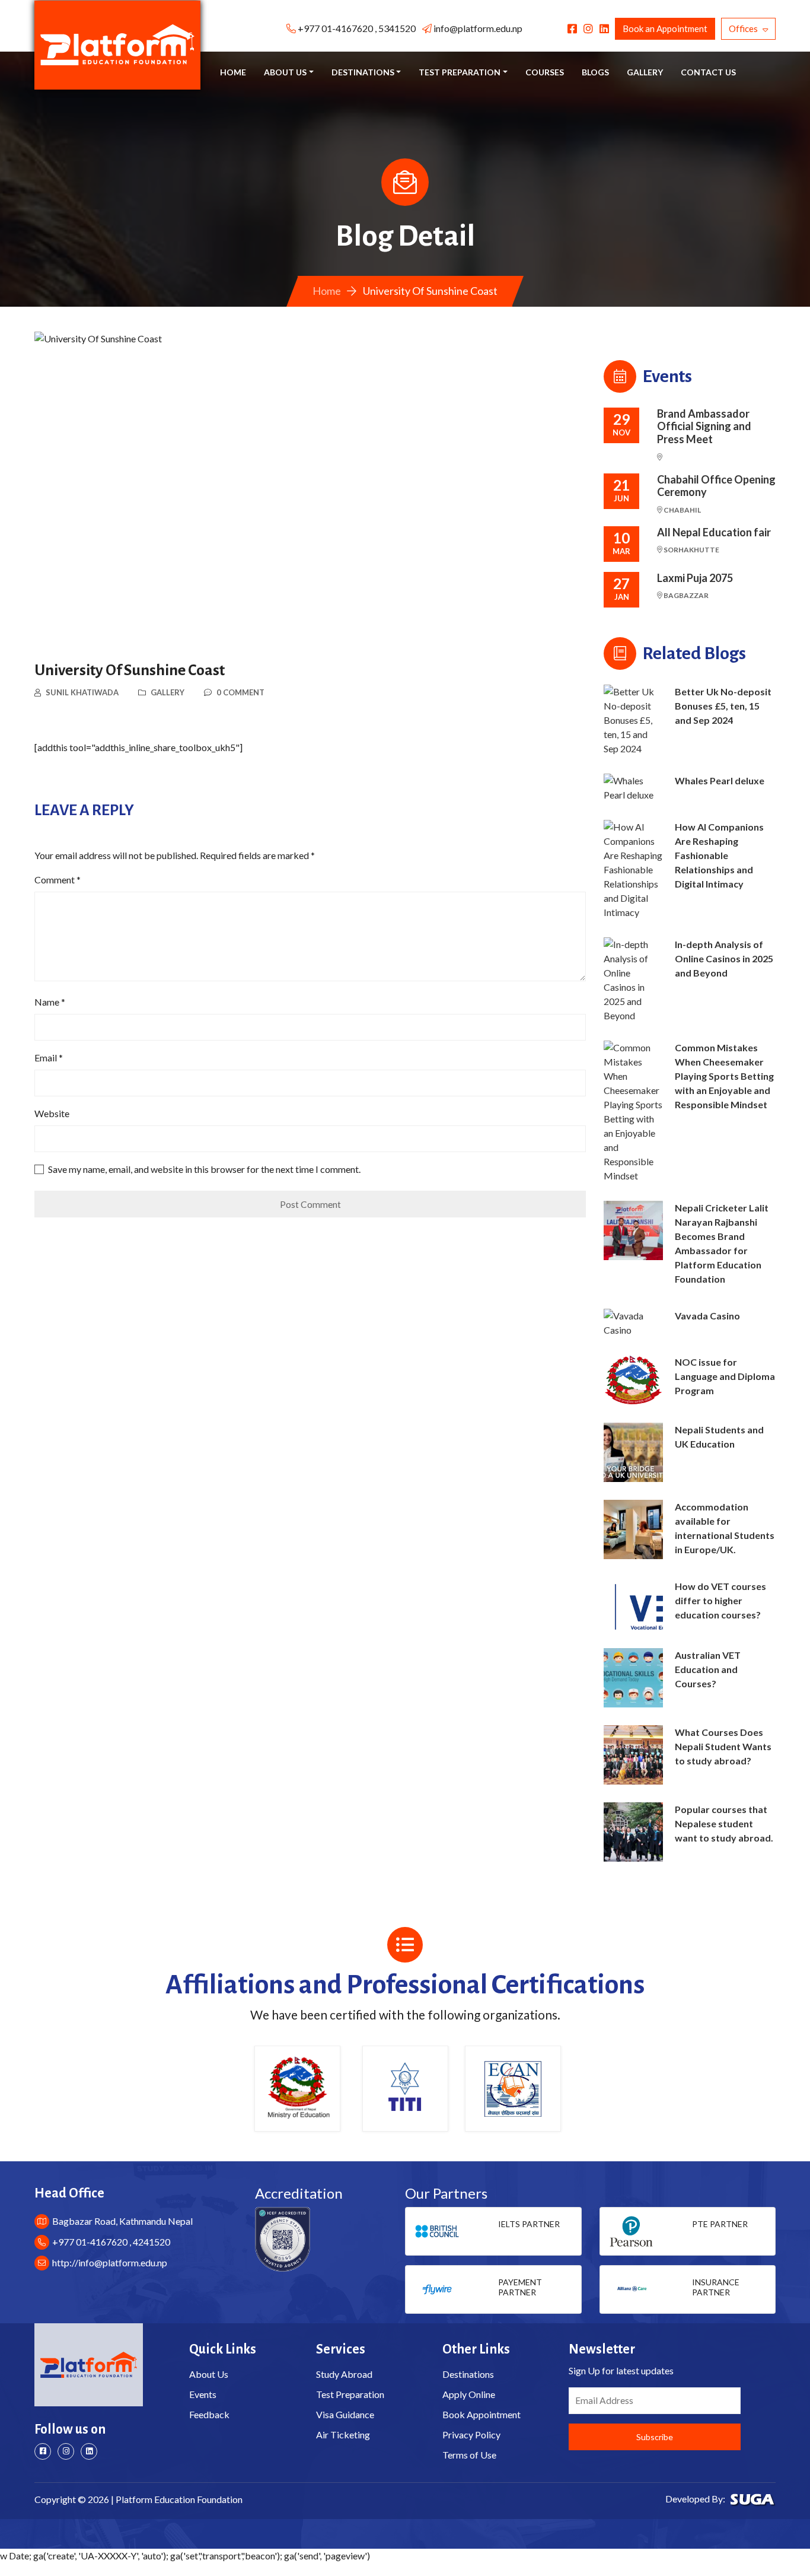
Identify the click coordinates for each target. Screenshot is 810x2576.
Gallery (645, 72)
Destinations (468, 2374)
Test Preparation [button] (460, 72)
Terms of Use (469, 2455)
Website (52, 1113)
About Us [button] (285, 72)
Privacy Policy (471, 2435)
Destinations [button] (363, 72)
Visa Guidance (345, 2414)
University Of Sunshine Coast (130, 670)
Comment (58, 880)
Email (49, 1058)
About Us (209, 2374)
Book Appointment (481, 2414)
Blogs (595, 72)
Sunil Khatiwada (82, 692)
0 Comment (240, 692)
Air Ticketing (343, 2435)
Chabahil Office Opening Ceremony (716, 486)
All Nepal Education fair (714, 532)
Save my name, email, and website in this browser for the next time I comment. (204, 1169)
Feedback (209, 2414)
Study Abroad (344, 2374)
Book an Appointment (665, 28)
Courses (545, 72)
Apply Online (469, 2394)
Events (203, 2394)
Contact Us (708, 72)
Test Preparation (350, 2394)
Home (233, 72)
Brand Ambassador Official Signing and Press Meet (704, 427)
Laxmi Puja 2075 (695, 578)
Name (50, 1002)
